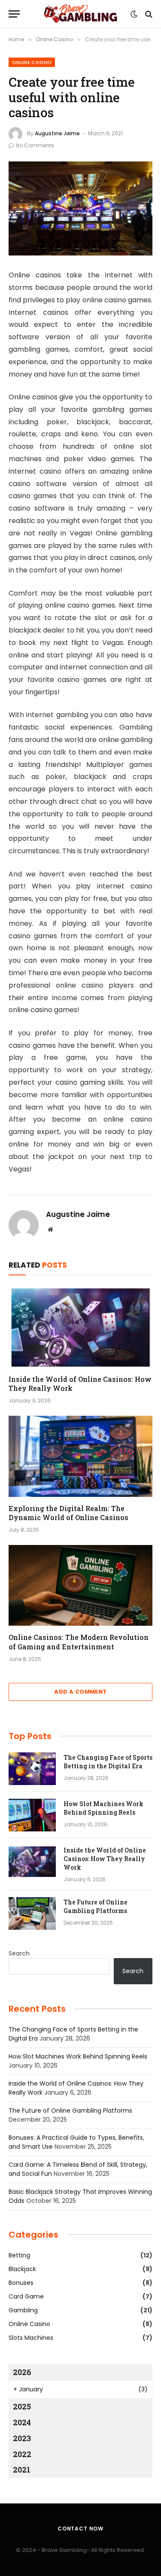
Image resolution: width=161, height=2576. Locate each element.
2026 (22, 2372)
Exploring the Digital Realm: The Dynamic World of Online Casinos (68, 1513)
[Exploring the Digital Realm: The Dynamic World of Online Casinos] (80, 1456)
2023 (22, 2438)
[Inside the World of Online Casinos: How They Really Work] (80, 1327)
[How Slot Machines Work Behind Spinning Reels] (32, 1815)
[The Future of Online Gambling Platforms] (32, 1913)
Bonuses (21, 2283)
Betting (19, 2255)
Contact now (80, 2529)
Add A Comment (80, 1692)
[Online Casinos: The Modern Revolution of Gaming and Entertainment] (80, 1585)
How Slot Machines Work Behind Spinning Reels (103, 1808)
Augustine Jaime (57, 133)
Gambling (23, 2310)
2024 (22, 2422)
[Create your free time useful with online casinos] (80, 208)
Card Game (26, 2296)
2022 (22, 2454)
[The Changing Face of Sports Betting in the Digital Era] (32, 1769)
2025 (22, 2406)
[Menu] (14, 14)
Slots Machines (31, 2338)
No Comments (35, 145)
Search (19, 1953)
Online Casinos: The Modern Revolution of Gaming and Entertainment (79, 1642)
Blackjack (22, 2269)
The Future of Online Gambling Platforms (96, 1906)
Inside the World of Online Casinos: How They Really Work (105, 1859)
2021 (22, 2470)
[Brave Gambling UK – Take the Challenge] (81, 14)
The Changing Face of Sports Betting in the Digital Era (108, 1762)
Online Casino (32, 62)
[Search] (148, 14)
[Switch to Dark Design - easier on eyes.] (134, 14)
